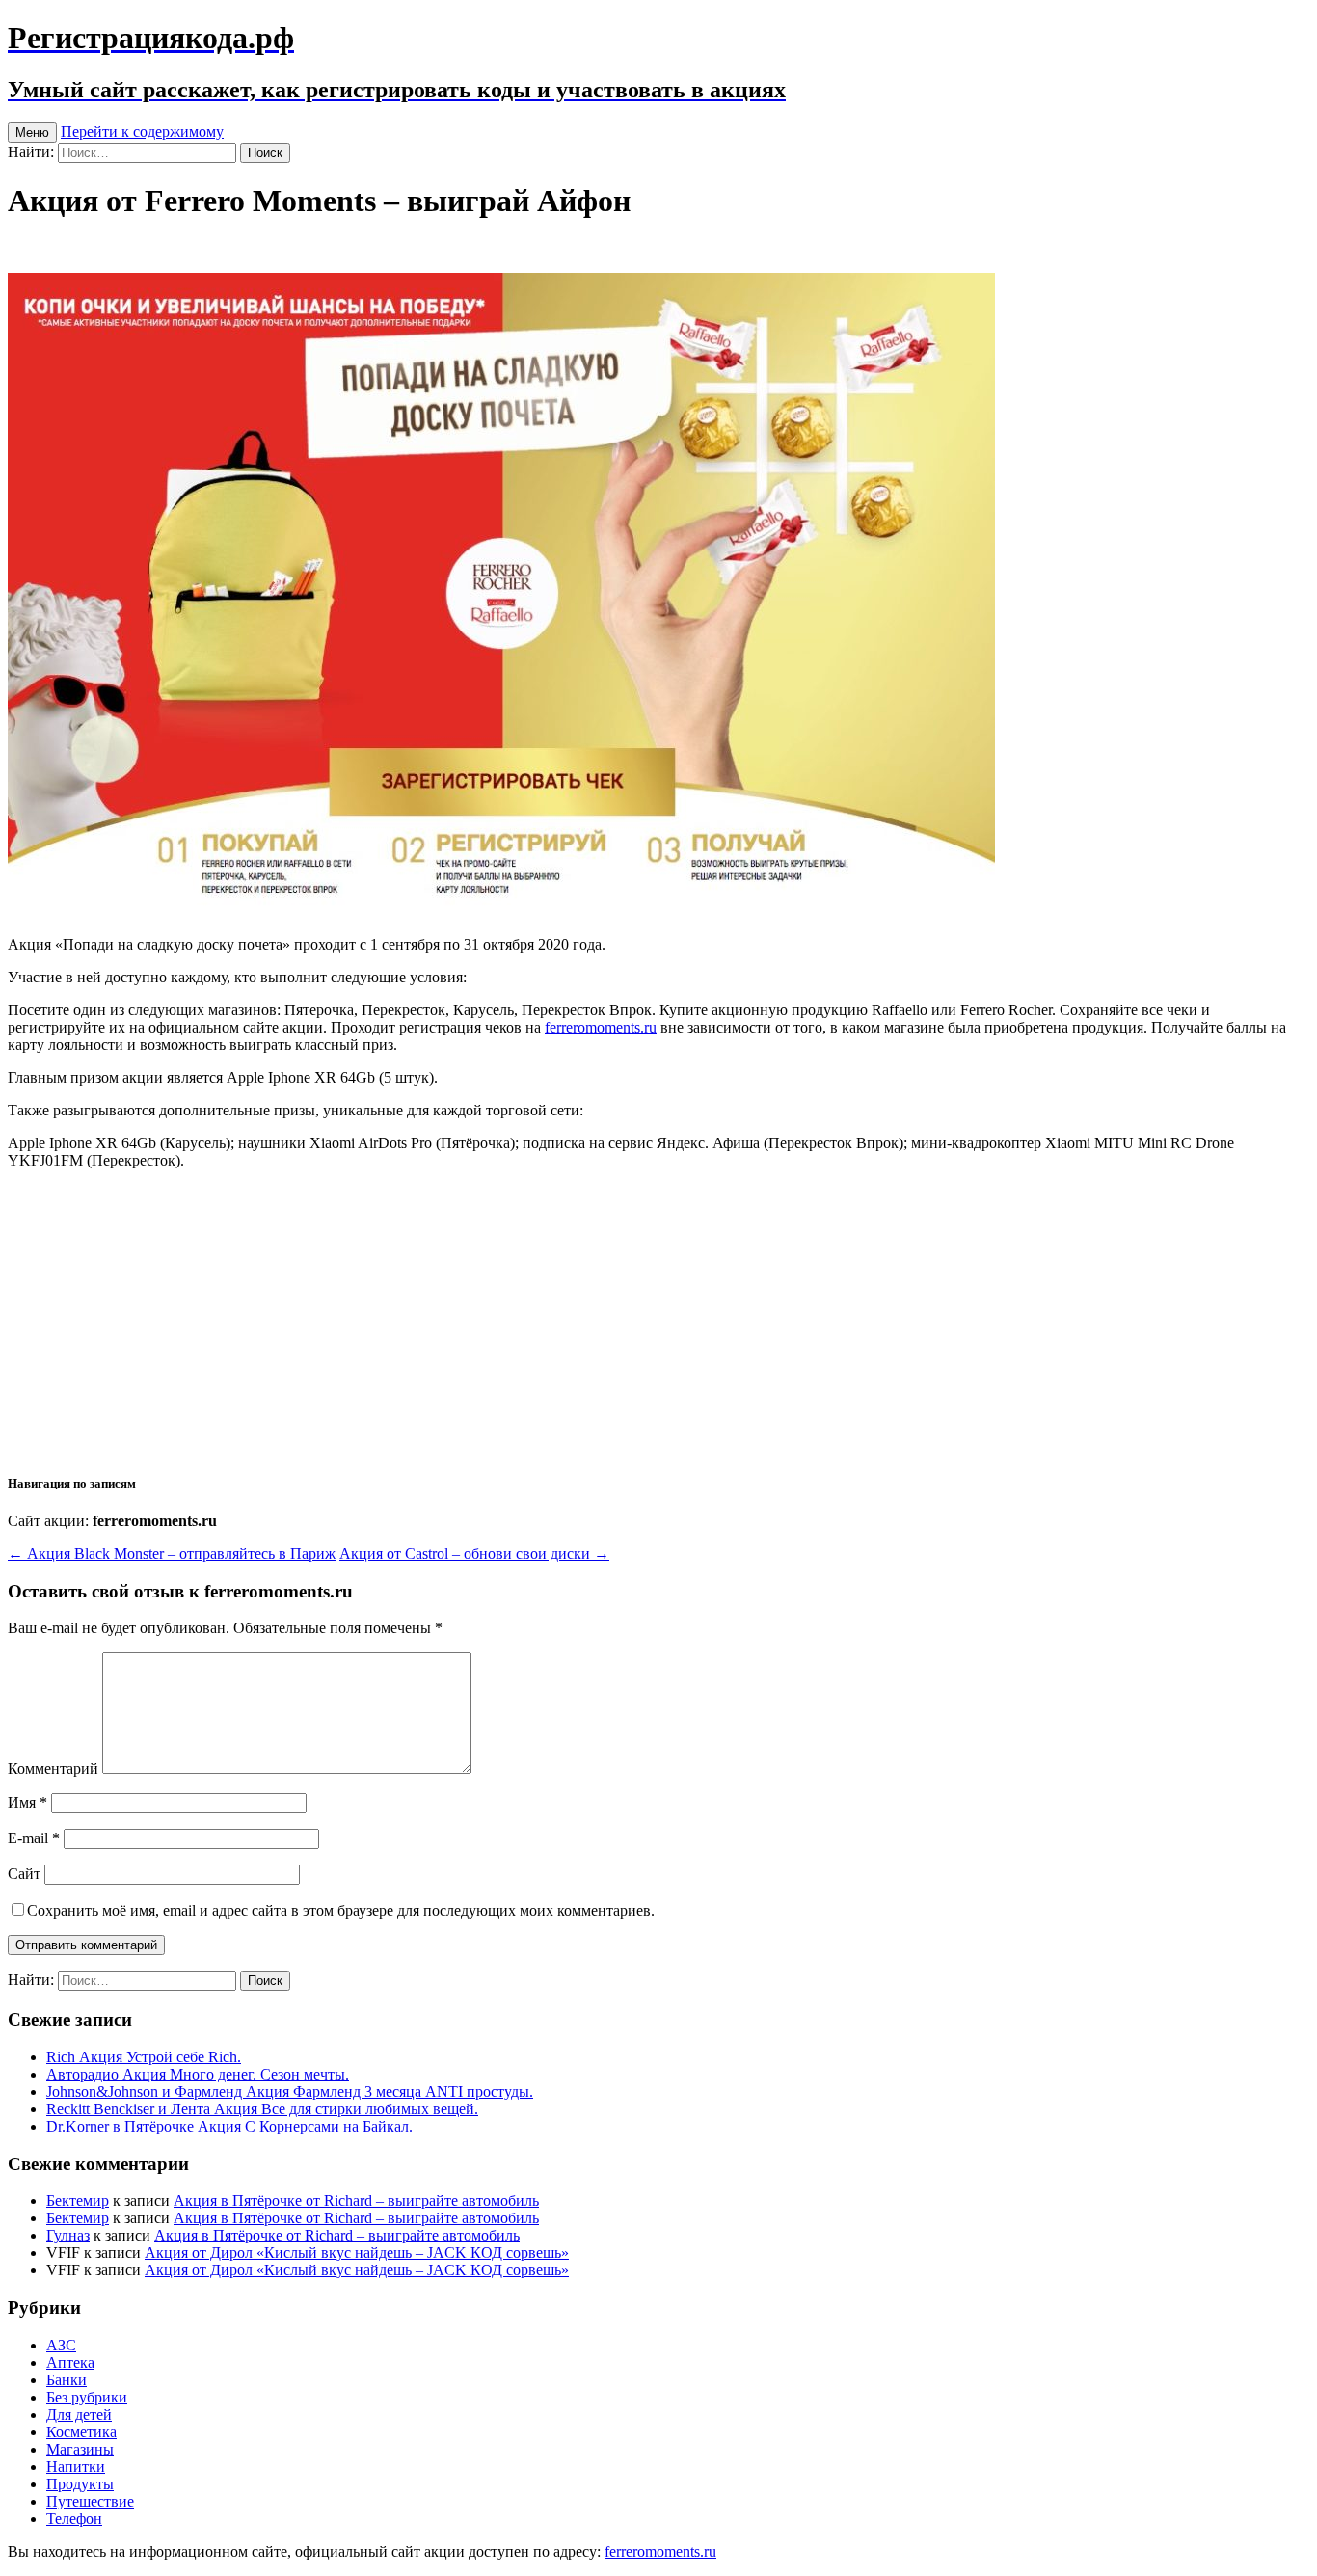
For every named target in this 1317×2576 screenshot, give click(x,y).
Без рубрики (87, 2397)
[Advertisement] (658, 1320)
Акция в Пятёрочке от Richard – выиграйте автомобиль (356, 2200)
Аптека (70, 2362)
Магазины (80, 2449)
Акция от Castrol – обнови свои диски (474, 1554)
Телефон (74, 2519)
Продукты (80, 2484)
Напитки (76, 2467)
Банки (67, 2380)
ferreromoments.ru (601, 1027)
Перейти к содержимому (142, 132)
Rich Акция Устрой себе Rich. (144, 2057)
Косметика (81, 2432)
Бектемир (78, 2200)
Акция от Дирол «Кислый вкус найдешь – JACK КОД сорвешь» (357, 2253)
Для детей (79, 2415)
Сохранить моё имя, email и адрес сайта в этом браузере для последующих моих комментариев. (341, 1910)
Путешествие (90, 2501)
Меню (32, 133)
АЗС (61, 2345)
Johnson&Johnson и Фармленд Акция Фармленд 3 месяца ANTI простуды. (290, 2092)
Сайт (24, 1874)
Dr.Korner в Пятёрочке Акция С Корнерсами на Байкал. (229, 2126)
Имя (27, 1802)
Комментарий (53, 1769)
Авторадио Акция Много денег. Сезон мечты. (198, 2074)
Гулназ (68, 2235)
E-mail (34, 1838)
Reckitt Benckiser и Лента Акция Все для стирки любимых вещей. (262, 2109)
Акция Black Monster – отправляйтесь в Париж (172, 1554)
